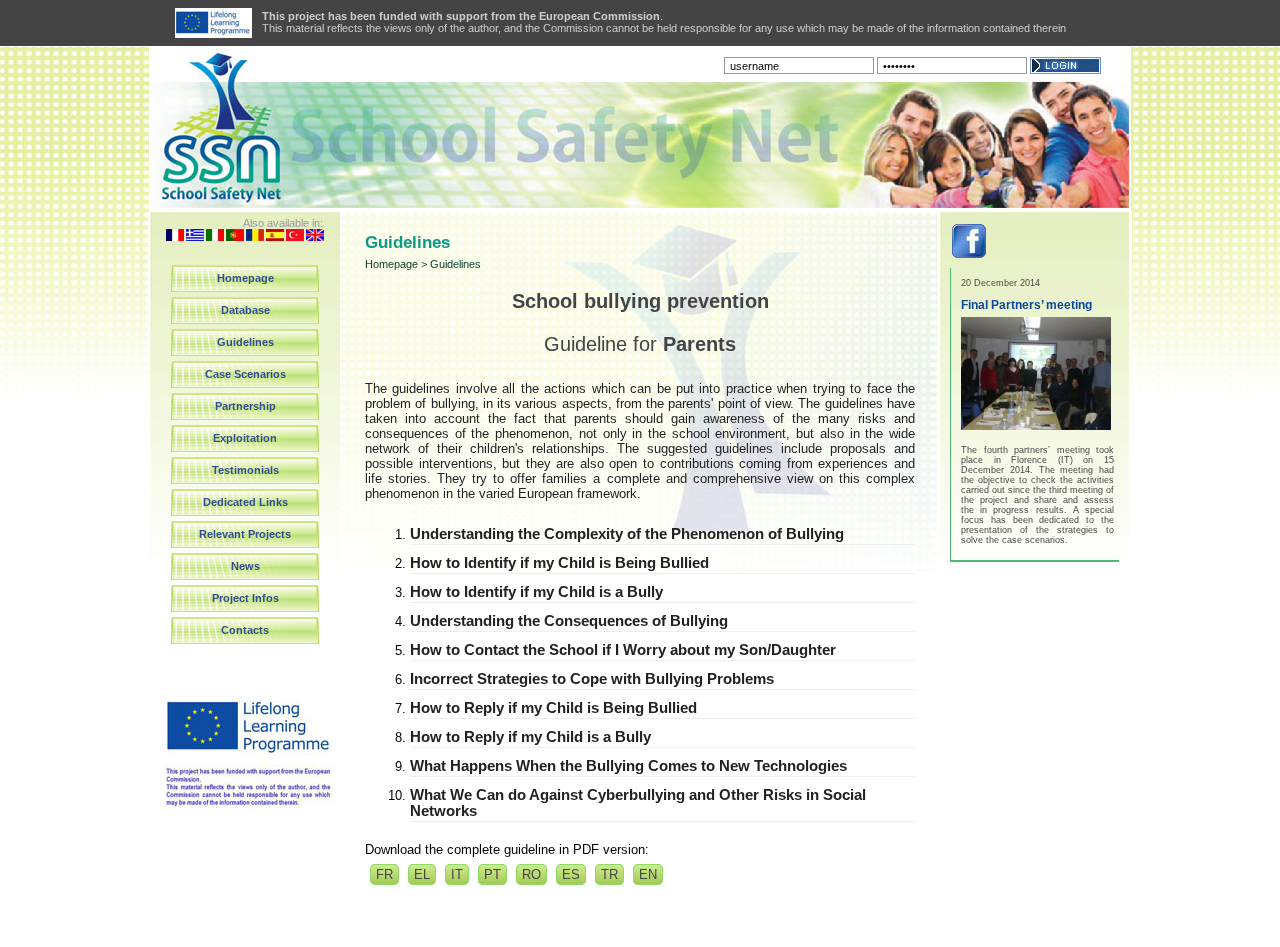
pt (492, 874)
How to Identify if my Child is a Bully (536, 592)
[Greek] (195, 236)
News (245, 566)
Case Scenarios (245, 374)
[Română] (255, 236)
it (457, 874)
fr (384, 874)
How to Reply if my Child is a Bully (530, 737)
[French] (175, 236)
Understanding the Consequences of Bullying (569, 621)
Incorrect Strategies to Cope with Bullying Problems (592, 679)
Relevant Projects (245, 534)
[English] (315, 236)
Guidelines (245, 342)
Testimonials (245, 470)
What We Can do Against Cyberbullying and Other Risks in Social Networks (638, 803)
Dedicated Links (245, 502)
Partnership (245, 406)
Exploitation (245, 438)
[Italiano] (215, 236)
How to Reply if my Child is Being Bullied (553, 708)
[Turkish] (295, 236)
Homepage (245, 278)
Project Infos (245, 598)
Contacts (245, 630)
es (571, 874)
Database (245, 310)
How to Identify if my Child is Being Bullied (559, 563)
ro (531, 874)
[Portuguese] (235, 236)
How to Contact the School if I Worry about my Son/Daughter (623, 650)
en (648, 874)
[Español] (275, 236)
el (422, 874)
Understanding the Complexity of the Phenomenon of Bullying (627, 534)
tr (609, 874)
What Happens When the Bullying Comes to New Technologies (628, 766)
